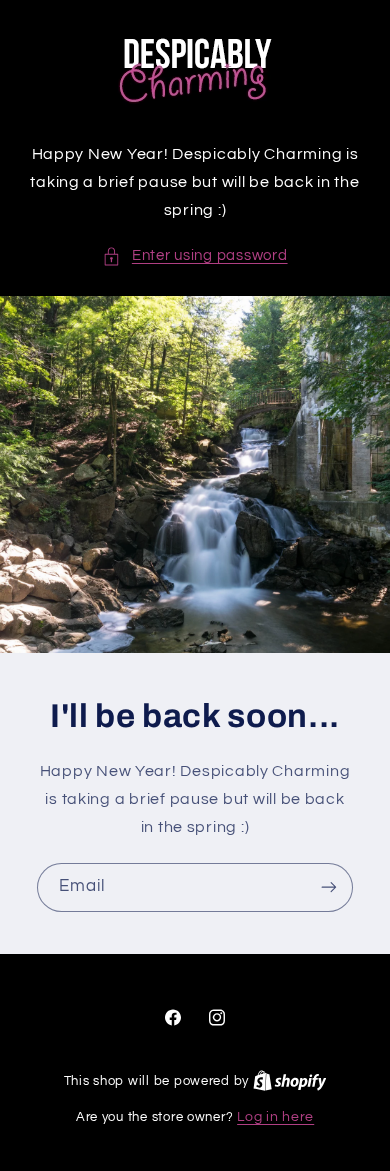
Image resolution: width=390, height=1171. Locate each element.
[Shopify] (290, 1081)
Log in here (275, 1117)
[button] (194, 256)
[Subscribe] (329, 886)
